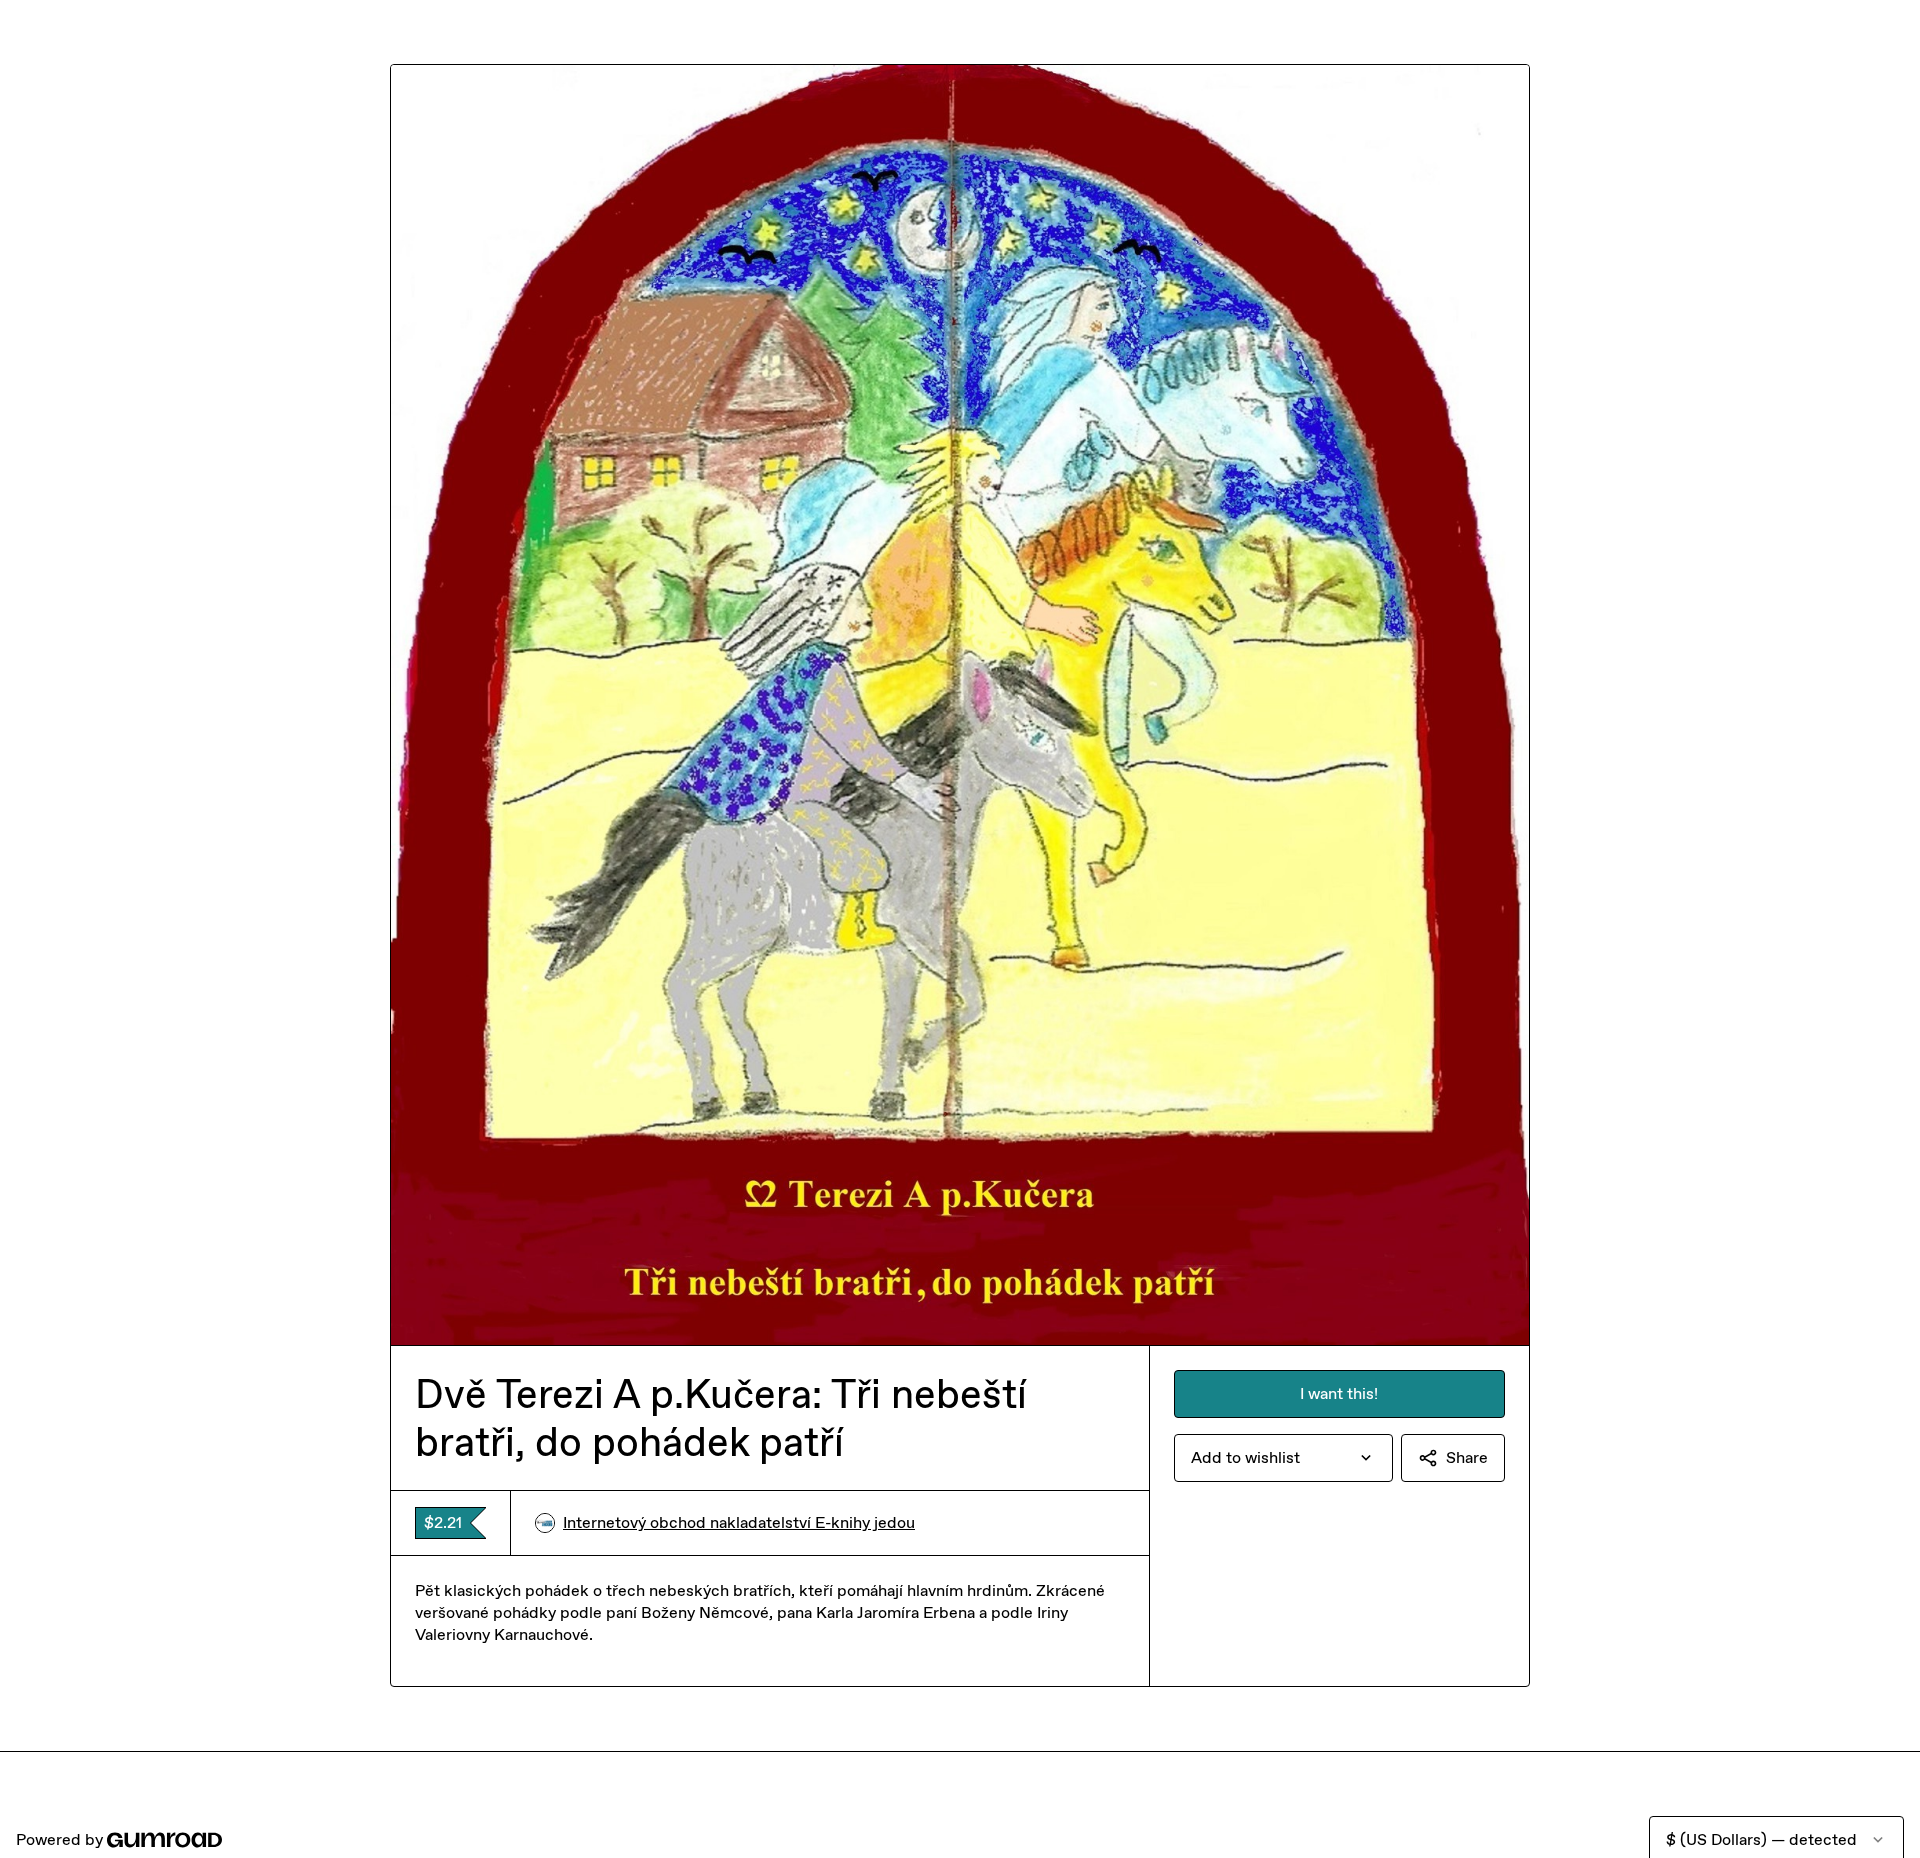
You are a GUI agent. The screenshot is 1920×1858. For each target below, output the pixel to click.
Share (1467, 1457)
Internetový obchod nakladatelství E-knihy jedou (739, 1522)
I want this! (1339, 1393)
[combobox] (1283, 1458)
